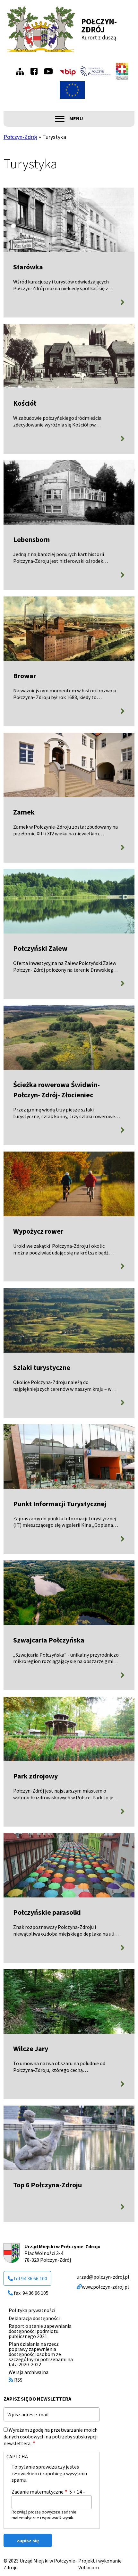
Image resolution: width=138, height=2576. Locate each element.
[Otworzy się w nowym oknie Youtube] (50, 71)
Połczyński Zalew (40, 948)
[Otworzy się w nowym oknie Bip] (68, 71)
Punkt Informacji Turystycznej (60, 1504)
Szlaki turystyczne (42, 1367)
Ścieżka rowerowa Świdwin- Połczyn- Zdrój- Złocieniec (56, 1090)
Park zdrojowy (35, 1776)
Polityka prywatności (32, 2310)
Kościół (25, 403)
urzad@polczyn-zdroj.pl (103, 2277)
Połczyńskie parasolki (47, 1912)
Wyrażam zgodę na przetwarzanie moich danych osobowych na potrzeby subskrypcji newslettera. (51, 2437)
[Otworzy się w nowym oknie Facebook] (36, 71)
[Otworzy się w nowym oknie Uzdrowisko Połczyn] (96, 71)
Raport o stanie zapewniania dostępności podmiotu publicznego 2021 (40, 2331)
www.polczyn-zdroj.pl (105, 2287)
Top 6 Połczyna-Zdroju (47, 2185)
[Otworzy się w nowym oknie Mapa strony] (22, 71)
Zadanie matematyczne (38, 2492)
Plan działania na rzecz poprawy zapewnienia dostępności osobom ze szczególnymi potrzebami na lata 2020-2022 (41, 2354)
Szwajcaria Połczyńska (49, 1640)
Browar (25, 676)
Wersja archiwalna (29, 2372)
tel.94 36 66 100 (30, 2278)
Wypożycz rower (38, 1231)
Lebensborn (31, 539)
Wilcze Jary (31, 2048)
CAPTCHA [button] (17, 2456)
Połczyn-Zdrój (99, 25)
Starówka (28, 267)
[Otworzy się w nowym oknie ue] (72, 90)
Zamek (24, 812)
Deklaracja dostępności (34, 2318)
